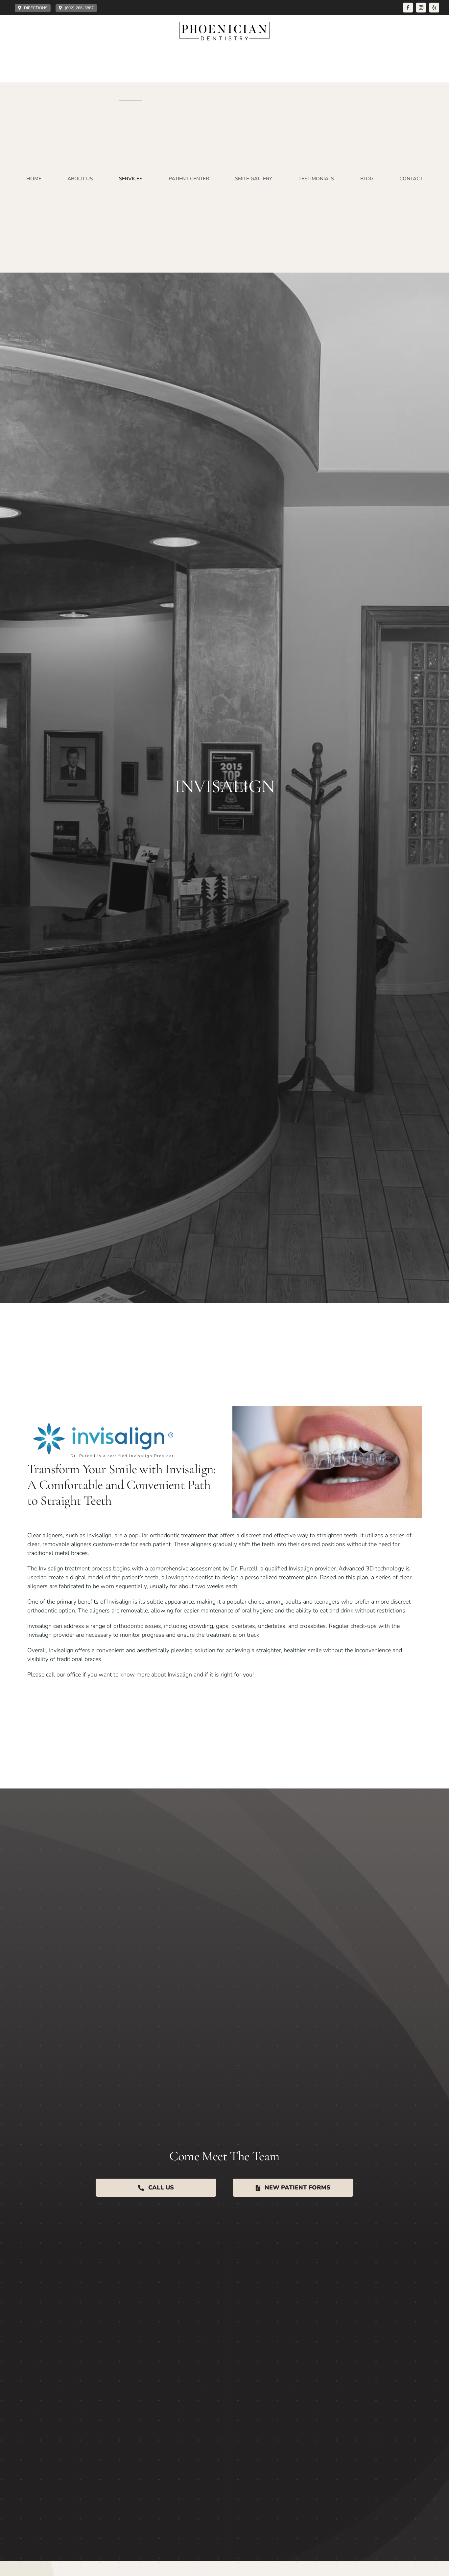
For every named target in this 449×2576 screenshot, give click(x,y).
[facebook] (408, 8)
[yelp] (434, 8)
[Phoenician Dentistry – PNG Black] (224, 25)
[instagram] (421, 8)
